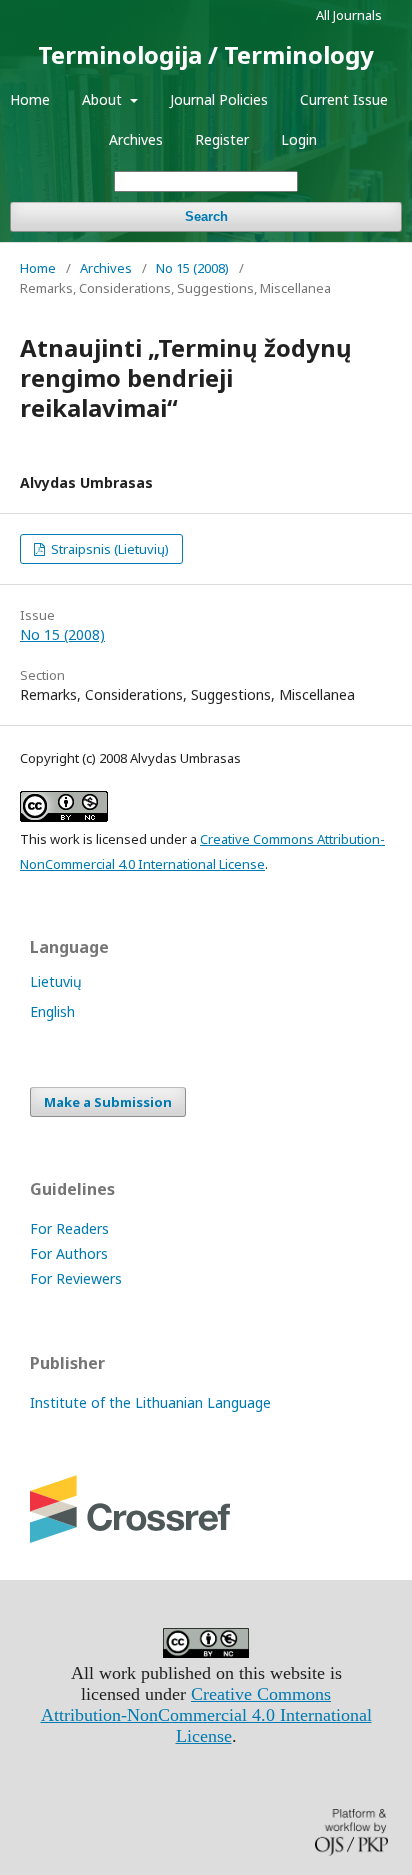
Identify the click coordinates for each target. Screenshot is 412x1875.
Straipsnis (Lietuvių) (108, 549)
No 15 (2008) (192, 268)
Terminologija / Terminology (206, 54)
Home (30, 99)
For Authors (69, 1253)
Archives (136, 139)
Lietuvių (56, 981)
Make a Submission (108, 1102)
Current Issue (344, 99)
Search (206, 216)
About (104, 99)
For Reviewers (76, 1278)
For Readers (69, 1228)
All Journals (349, 15)
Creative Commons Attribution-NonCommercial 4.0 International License (206, 1715)
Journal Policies (219, 99)
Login (299, 139)
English (52, 1011)
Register (222, 139)
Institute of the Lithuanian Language (150, 1402)
